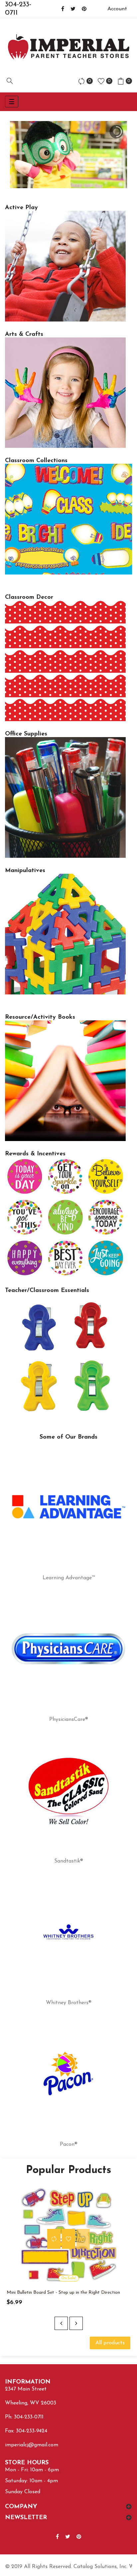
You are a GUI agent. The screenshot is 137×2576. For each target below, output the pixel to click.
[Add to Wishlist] (68, 2239)
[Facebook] (63, 9)
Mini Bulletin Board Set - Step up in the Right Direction (63, 2293)
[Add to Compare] (54, 2239)
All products (110, 2343)
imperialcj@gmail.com (32, 2445)
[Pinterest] (84, 9)
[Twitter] (73, 9)
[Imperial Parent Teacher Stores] (68, 47)
